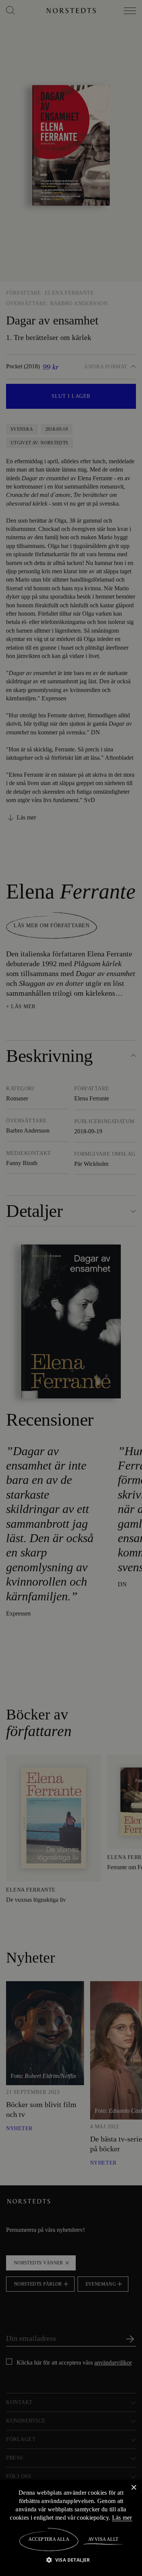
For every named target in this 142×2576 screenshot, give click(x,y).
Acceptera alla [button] (49, 2539)
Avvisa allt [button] (103, 2539)
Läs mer (122, 2517)
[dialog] (71, 1288)
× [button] (133, 2487)
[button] (71, 2560)
